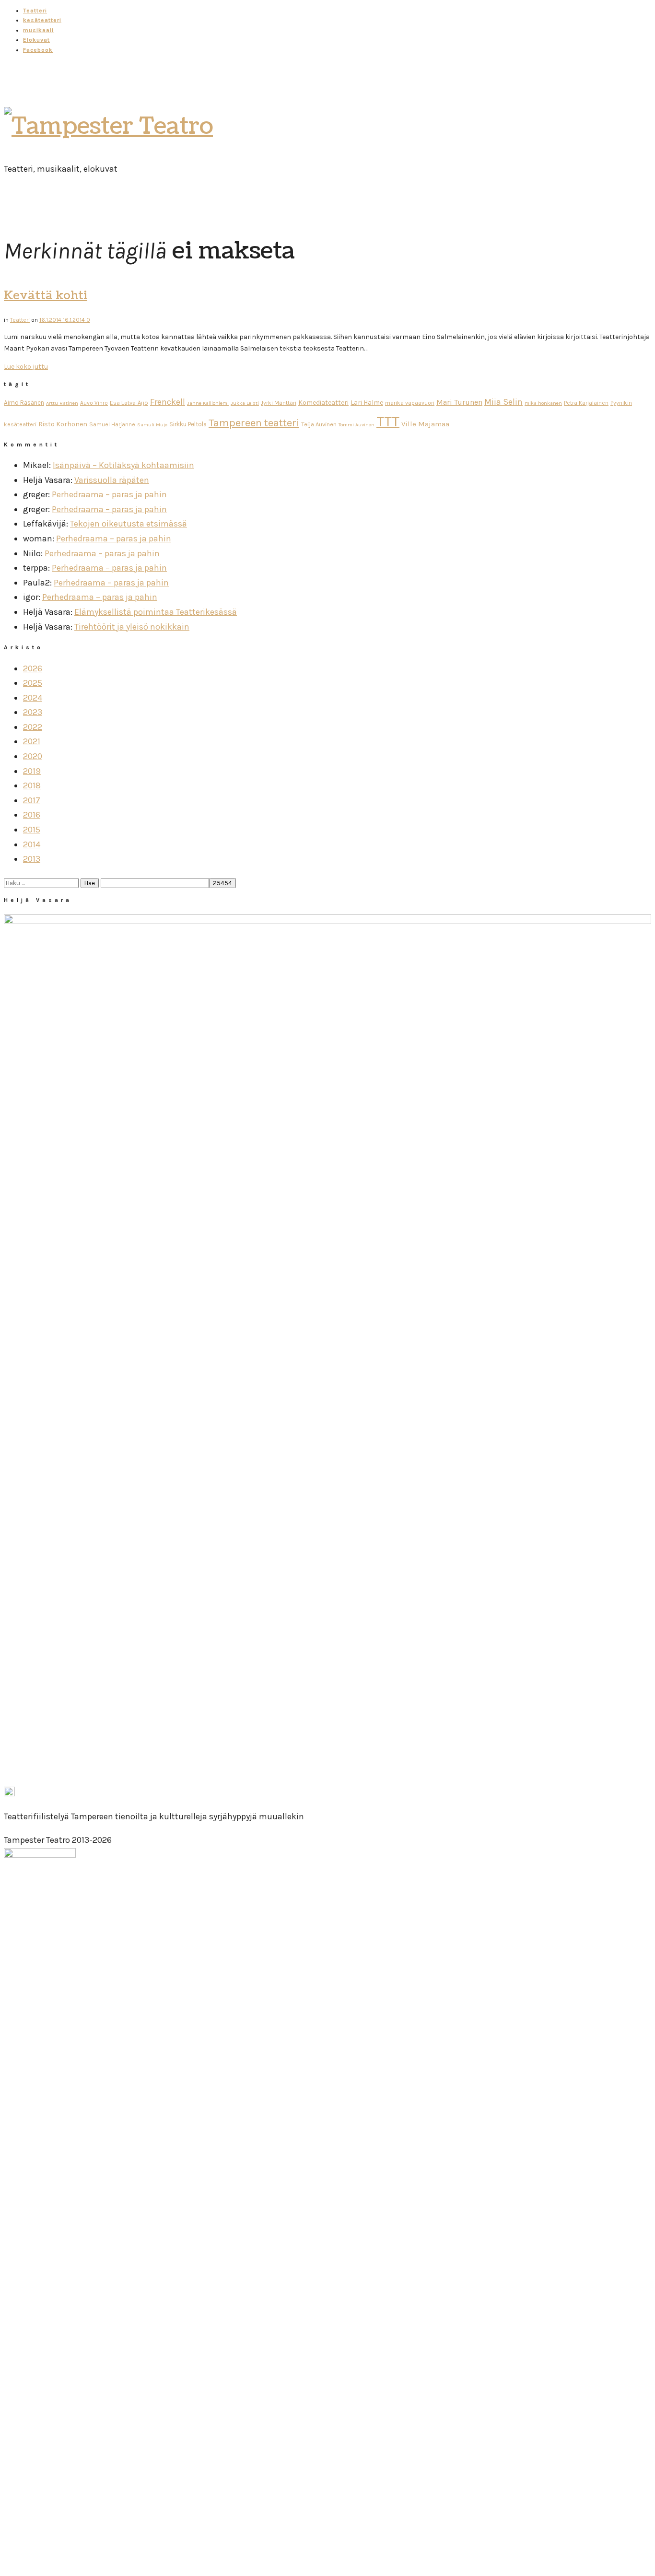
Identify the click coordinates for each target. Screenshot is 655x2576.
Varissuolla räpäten (112, 480)
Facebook (38, 50)
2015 (32, 830)
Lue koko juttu (26, 367)
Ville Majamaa (425, 424)
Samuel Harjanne (112, 424)
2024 (33, 698)
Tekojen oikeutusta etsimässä (129, 524)
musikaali (38, 30)
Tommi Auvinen (357, 425)
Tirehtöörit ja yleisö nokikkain (132, 627)
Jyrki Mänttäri (279, 403)
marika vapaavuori (410, 403)
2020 (33, 756)
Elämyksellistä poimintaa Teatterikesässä (156, 612)
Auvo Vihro (94, 403)
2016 (32, 815)
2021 (32, 741)
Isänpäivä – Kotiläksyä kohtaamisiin (123, 465)
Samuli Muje (152, 425)
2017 (32, 800)
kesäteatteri (42, 20)
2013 (32, 859)
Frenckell (168, 402)
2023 (33, 712)
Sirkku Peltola (188, 424)
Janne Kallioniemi (208, 403)
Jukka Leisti (245, 403)
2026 (33, 668)
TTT (388, 422)
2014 (32, 844)
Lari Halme (367, 403)
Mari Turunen (459, 402)
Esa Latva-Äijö (129, 403)
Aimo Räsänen (24, 403)
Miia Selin (503, 402)
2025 (33, 683)
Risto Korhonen (63, 424)
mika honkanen (543, 403)
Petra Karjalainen (586, 403)
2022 (33, 727)
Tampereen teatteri (254, 423)
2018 (32, 785)
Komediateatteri (323, 403)
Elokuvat (36, 40)
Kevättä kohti (46, 295)
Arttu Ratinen (62, 403)
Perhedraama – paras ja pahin (109, 494)
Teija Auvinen (319, 424)
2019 (32, 771)
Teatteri (35, 11)
